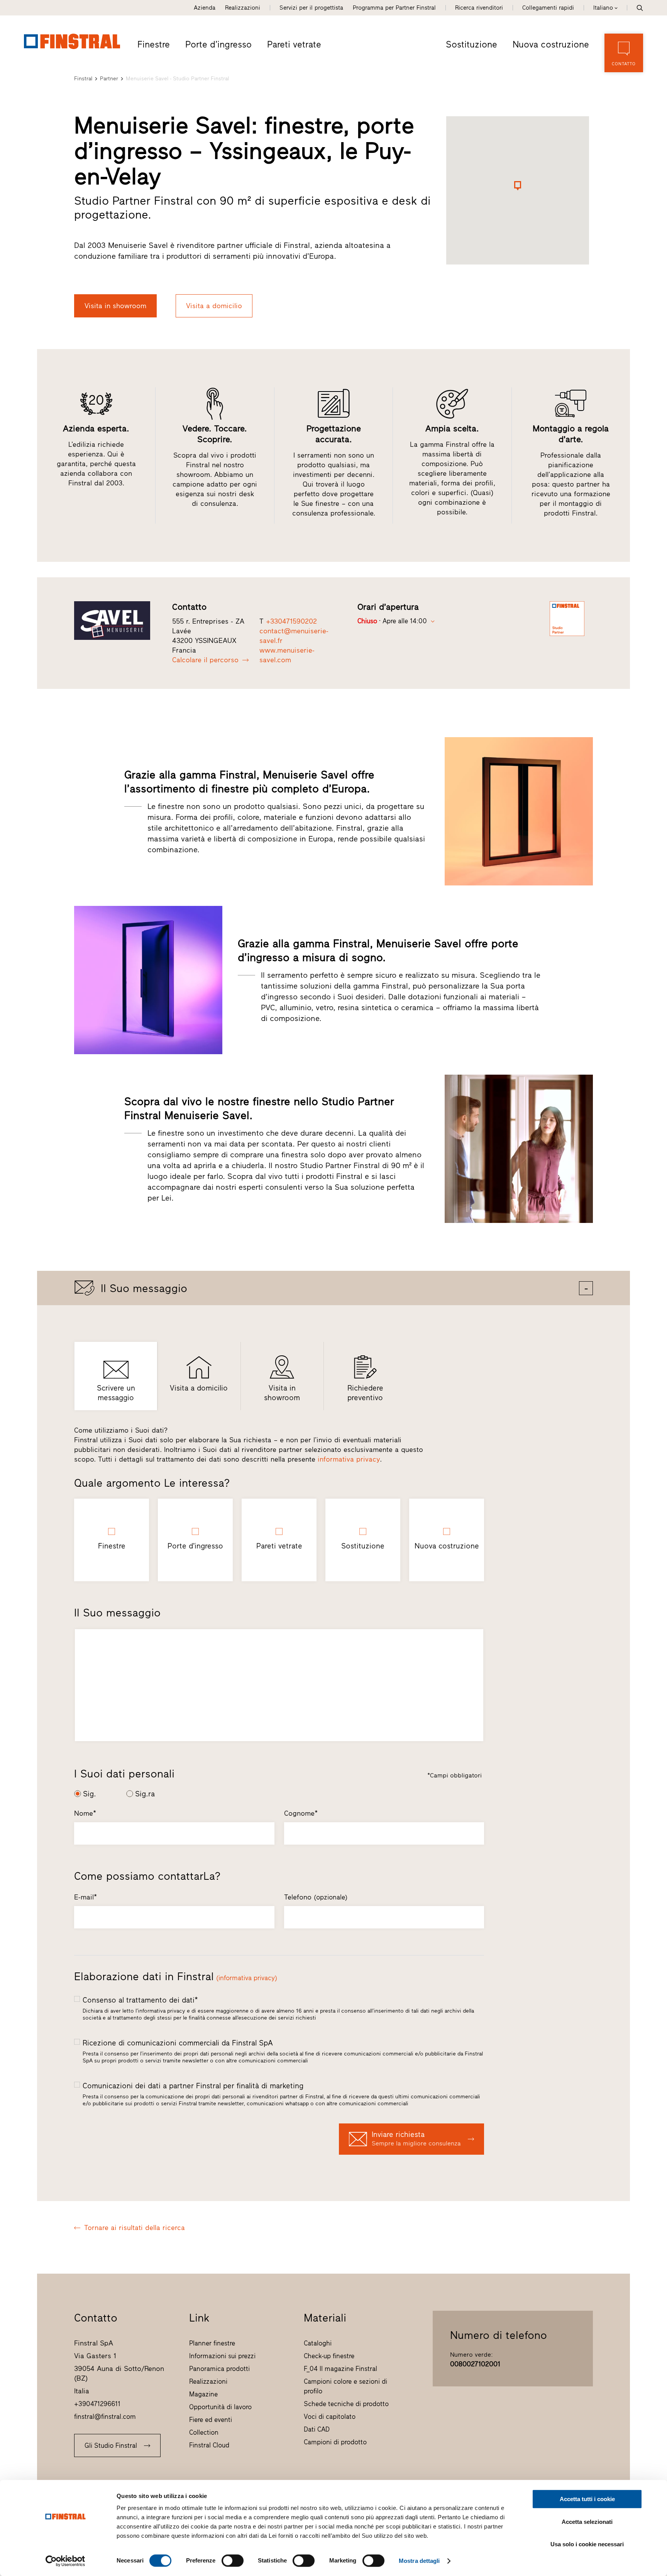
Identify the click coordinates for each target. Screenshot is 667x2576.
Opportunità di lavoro (220, 2407)
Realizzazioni (243, 8)
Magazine (203, 2394)
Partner (109, 79)
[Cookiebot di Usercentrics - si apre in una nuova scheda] (65, 2561)
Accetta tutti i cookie (587, 2499)
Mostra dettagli (419, 2561)
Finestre (154, 44)
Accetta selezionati (587, 2522)
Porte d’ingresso (218, 44)
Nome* (85, 1813)
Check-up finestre (329, 2356)
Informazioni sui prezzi (222, 2356)
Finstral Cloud (209, 2445)
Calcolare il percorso (205, 660)
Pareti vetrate (294, 44)
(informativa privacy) (247, 1978)
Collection (204, 2432)
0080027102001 (475, 2364)
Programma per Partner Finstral (394, 8)
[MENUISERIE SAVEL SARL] (118, 621)
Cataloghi (318, 2343)
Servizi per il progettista (311, 8)
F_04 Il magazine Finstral (340, 2369)
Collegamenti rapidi (548, 8)
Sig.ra (145, 1794)
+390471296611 (97, 2404)
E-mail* (85, 1897)
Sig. (90, 1794)
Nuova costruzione (551, 44)
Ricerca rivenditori (479, 8)
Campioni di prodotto (335, 2442)
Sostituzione (471, 44)
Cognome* (301, 1813)
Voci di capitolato (330, 2417)
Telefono (316, 1897)
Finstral (83, 79)
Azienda (205, 8)
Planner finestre (212, 2343)
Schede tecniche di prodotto (346, 2404)
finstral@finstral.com (105, 2417)
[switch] (233, 2561)
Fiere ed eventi (211, 2420)
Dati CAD (317, 2429)
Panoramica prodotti (219, 2369)
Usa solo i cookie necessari (587, 2544)
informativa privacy (349, 1459)
